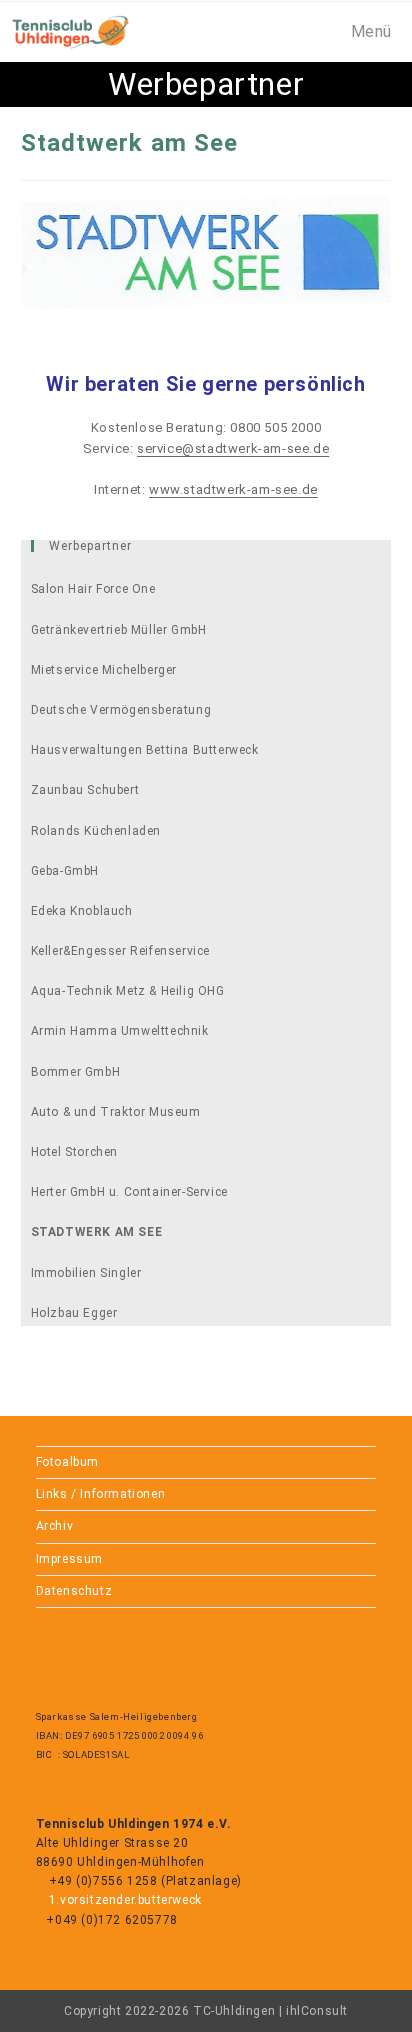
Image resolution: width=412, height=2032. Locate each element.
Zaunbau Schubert (85, 790)
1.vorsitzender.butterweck (123, 1900)
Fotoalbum (67, 1462)
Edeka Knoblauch (82, 911)
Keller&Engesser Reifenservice (120, 951)
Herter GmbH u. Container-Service (129, 1192)
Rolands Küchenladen (96, 831)
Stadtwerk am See (97, 1232)
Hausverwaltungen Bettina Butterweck (145, 750)
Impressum (69, 1559)
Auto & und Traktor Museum (116, 1112)
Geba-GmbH (65, 871)
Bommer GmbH (76, 1072)
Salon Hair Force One (93, 589)
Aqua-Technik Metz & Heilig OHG (128, 991)
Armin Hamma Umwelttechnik (120, 1031)
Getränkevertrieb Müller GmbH (119, 630)
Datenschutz (74, 1591)
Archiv (55, 1526)
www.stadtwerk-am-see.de (233, 489)
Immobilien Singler (86, 1273)
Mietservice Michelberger (104, 670)
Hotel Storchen (74, 1152)
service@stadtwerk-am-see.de (233, 448)
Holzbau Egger (74, 1313)
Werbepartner (90, 546)
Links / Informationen (101, 1494)
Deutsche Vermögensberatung (121, 710)
